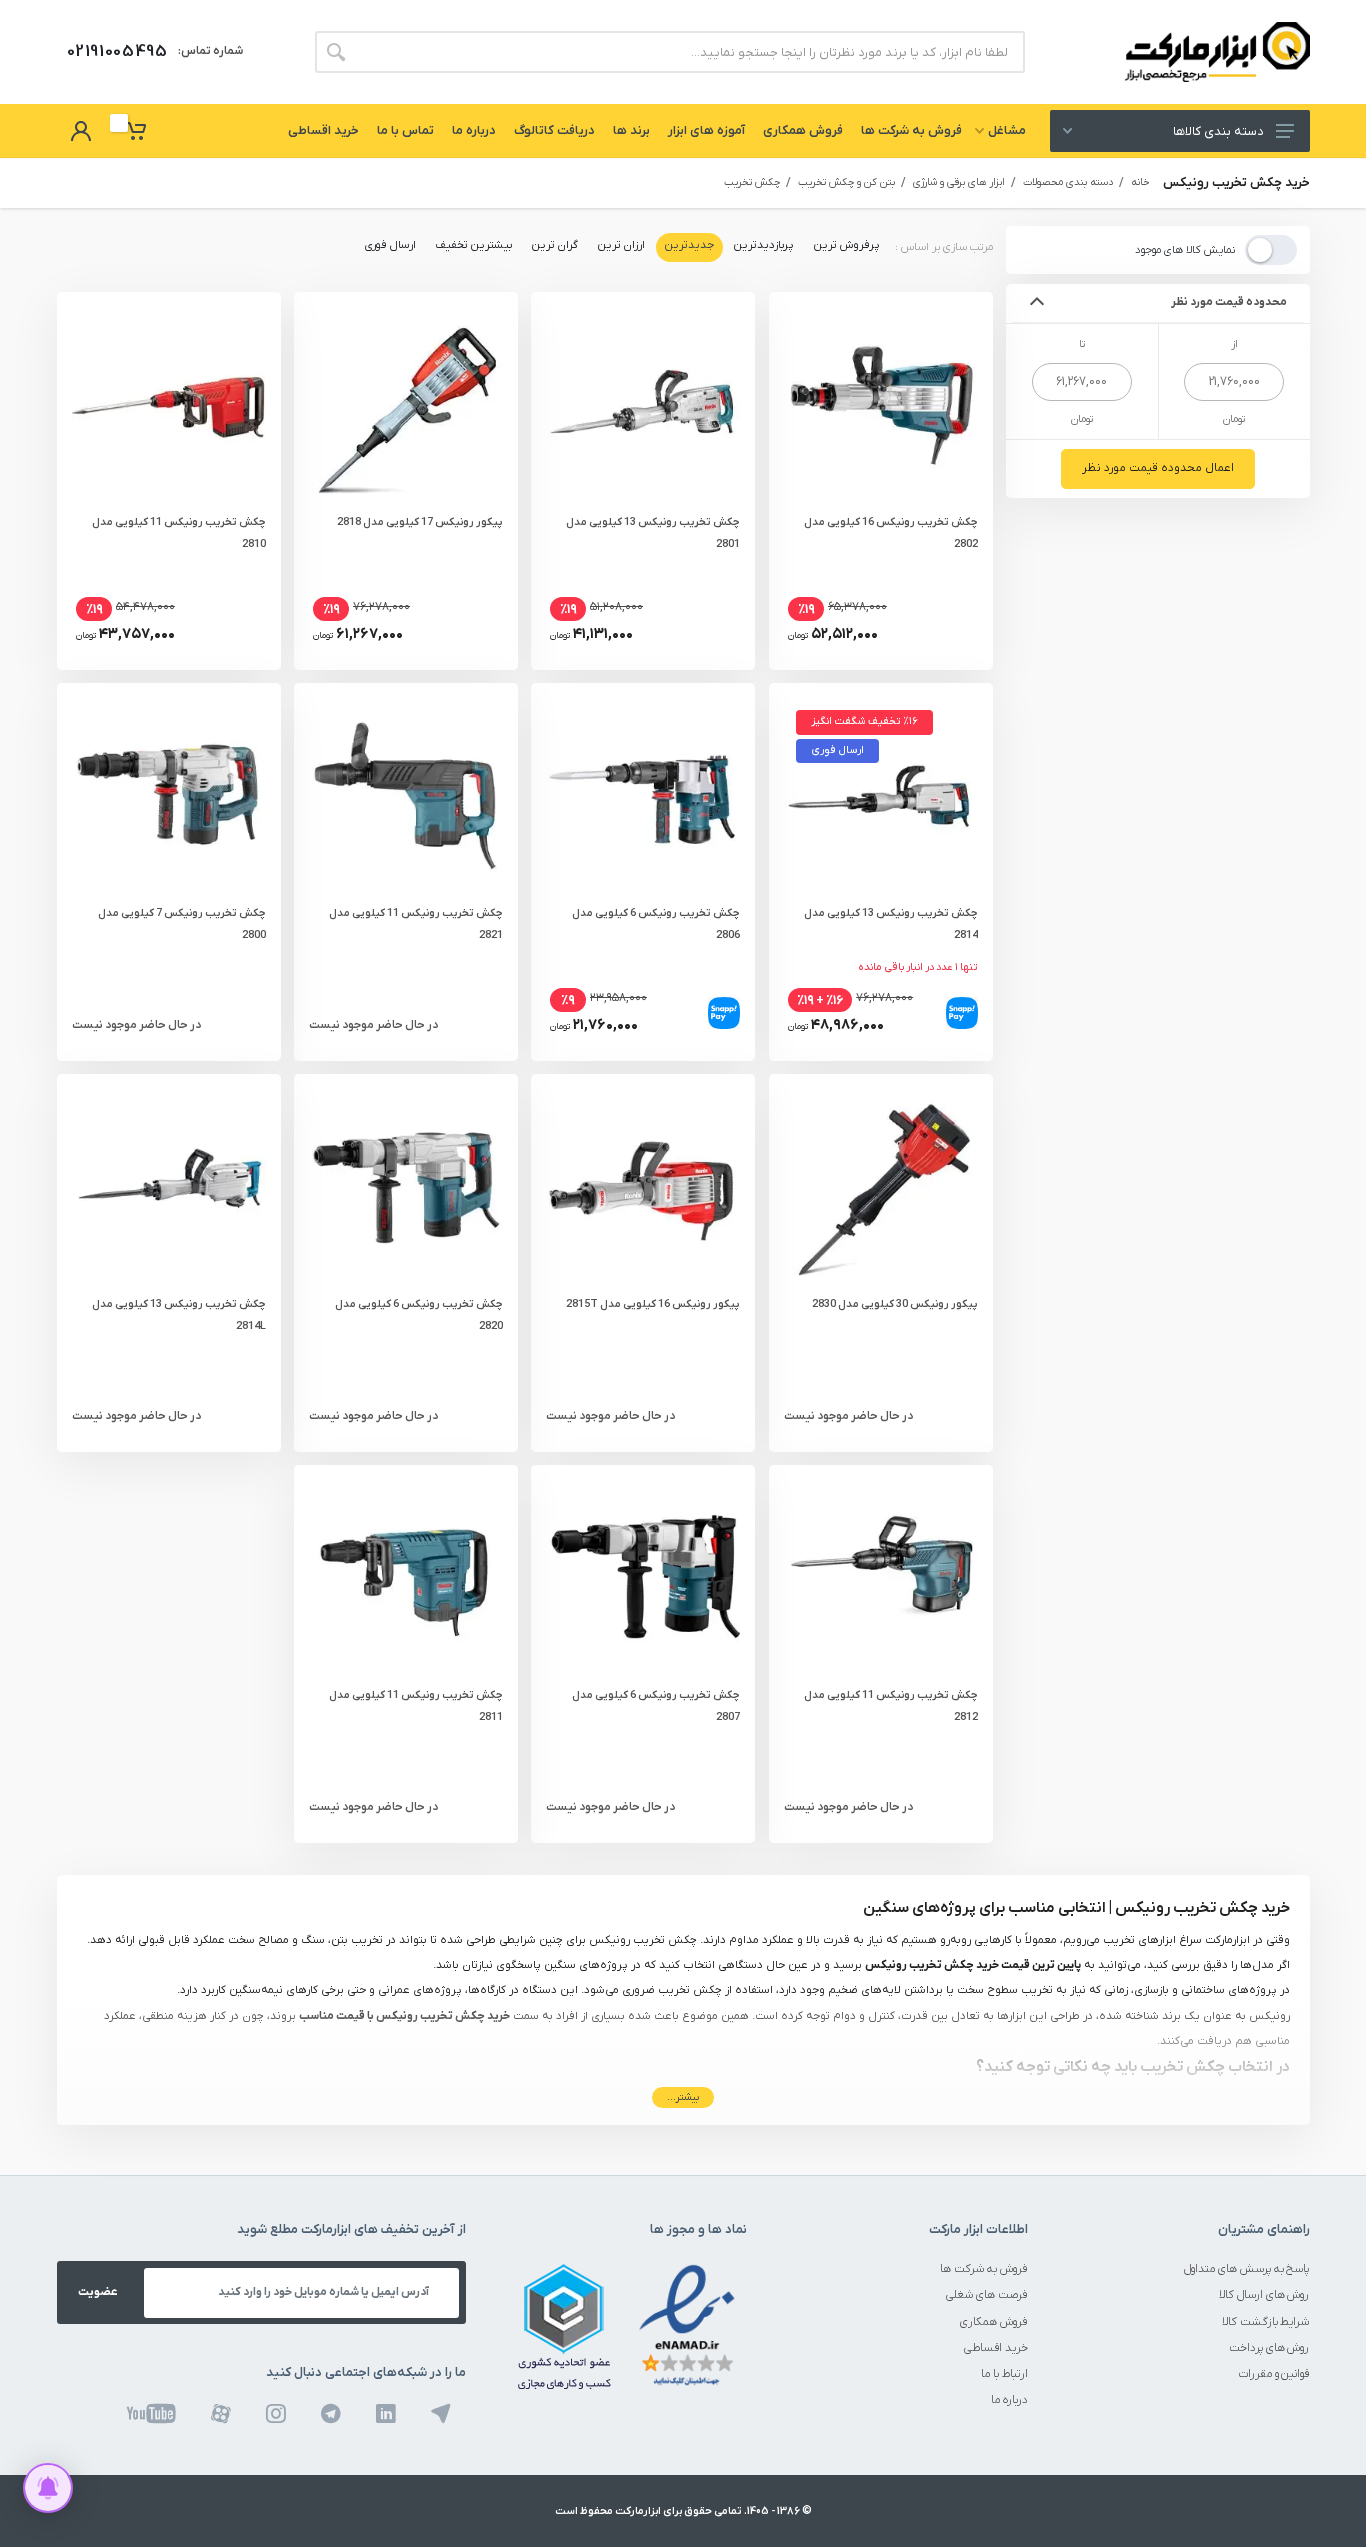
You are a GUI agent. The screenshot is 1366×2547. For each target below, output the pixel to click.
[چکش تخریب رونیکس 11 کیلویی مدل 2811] (406, 1577)
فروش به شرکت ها (984, 2269)
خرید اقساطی (996, 2348)
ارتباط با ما (1004, 2374)
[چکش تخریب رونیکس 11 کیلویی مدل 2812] (881, 1577)
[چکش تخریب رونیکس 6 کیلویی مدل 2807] (643, 1577)
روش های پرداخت (1269, 2348)
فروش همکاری (994, 2322)
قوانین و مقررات (1274, 2374)
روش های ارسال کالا (1264, 2295)
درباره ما (1009, 2400)
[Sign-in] (81, 131)
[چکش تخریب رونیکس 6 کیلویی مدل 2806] (643, 795)
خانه (1140, 182)
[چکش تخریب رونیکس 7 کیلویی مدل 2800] (169, 795)
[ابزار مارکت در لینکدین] (386, 2414)
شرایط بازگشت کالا (1266, 2322)
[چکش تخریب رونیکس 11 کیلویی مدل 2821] (406, 795)
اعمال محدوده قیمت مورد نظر (1158, 468)
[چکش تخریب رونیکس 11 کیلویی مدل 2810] (169, 404)
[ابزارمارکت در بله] (441, 2414)
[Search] (336, 52)
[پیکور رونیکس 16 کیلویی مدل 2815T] (643, 1186)
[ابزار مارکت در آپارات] (221, 2414)
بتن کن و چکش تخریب (846, 182)
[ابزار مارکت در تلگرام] (331, 2414)
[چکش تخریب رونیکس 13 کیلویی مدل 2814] (881, 795)
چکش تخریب (752, 182)
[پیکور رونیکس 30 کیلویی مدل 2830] (881, 1186)
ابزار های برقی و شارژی (959, 182)
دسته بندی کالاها (1218, 131)
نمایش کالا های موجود (1185, 250)
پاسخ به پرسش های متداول (1247, 2269)
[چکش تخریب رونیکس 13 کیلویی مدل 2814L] (169, 1186)
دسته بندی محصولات (1068, 182)
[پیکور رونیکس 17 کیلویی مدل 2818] (406, 404)
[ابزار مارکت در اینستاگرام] (276, 2414)
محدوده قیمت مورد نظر (1229, 302)
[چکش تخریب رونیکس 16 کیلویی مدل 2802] (881, 404)
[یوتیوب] (151, 2414)
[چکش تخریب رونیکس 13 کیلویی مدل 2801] (643, 404)
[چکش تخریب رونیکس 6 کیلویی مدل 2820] (406, 1186)
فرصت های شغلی (987, 2295)
